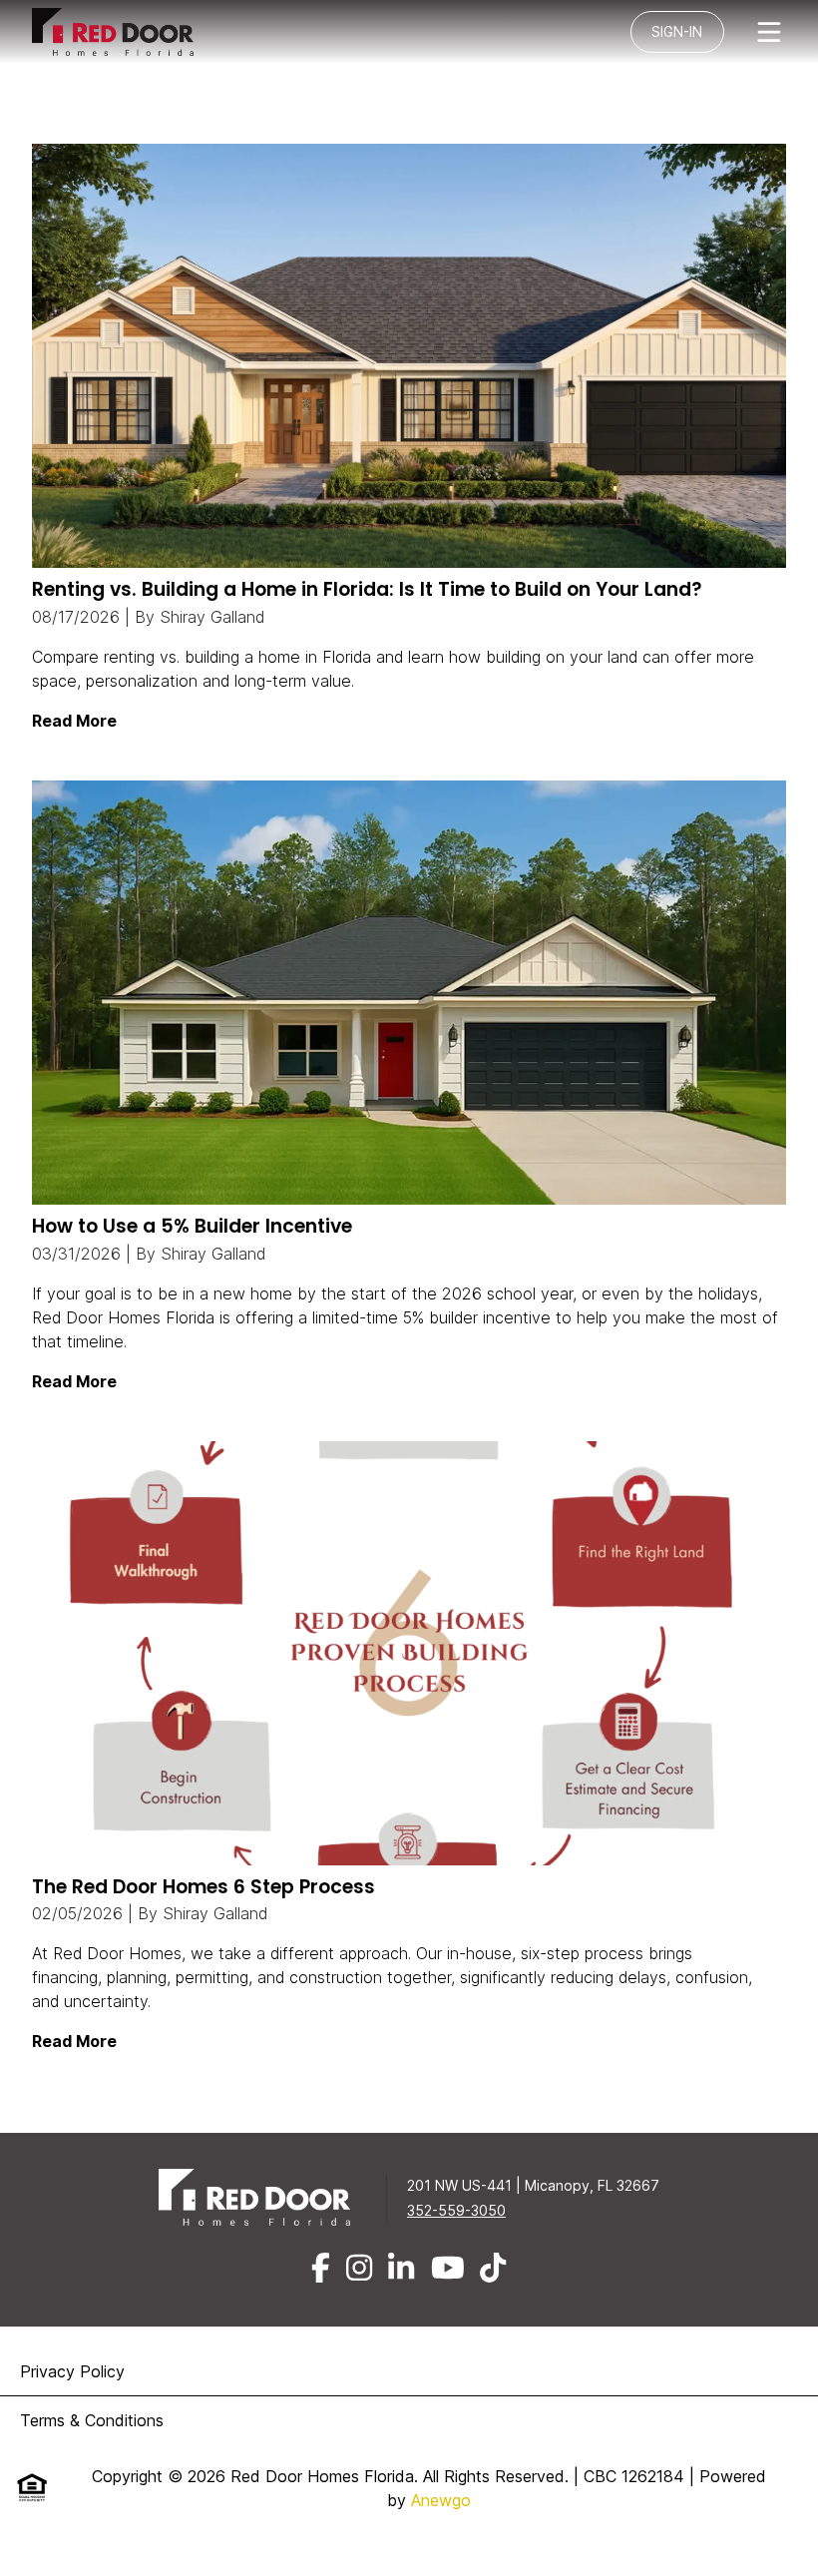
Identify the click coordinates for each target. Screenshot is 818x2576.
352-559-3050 (456, 2210)
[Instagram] (359, 2268)
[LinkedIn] (401, 2268)
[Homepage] (128, 32)
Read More (74, 721)
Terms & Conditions (92, 2420)
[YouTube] (448, 2268)
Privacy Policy (72, 2371)
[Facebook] (321, 2268)
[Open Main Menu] (769, 32)
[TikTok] (493, 2268)
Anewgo (441, 2500)
